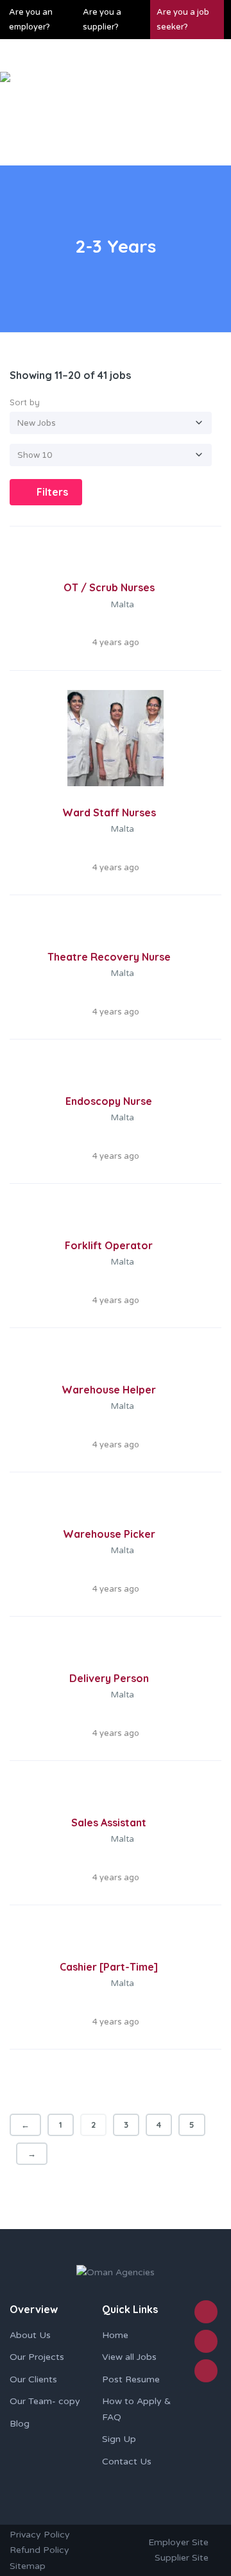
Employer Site (178, 2542)
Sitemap (28, 2566)
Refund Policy (39, 2550)
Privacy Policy (40, 2535)
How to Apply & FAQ (136, 2409)
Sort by (25, 402)
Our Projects (37, 2357)
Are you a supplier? (102, 20)
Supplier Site (182, 2558)
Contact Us (127, 2462)
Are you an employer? (31, 20)
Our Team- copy (45, 2401)
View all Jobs (129, 2357)
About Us (30, 2335)
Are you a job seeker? (183, 20)
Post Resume (131, 2379)
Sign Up (119, 2439)
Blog (20, 2424)
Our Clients (33, 2379)
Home (115, 2335)
